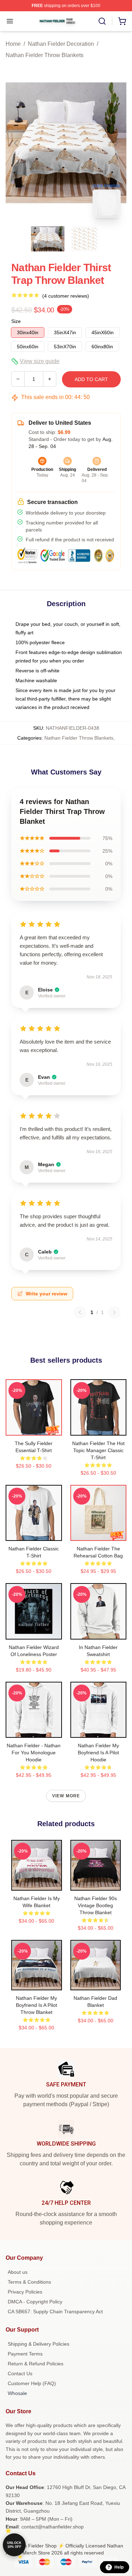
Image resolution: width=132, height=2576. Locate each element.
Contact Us (20, 2373)
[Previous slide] (17, 143)
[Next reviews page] (114, 1312)
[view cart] (122, 21)
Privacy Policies (25, 2292)
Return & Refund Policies (36, 2364)
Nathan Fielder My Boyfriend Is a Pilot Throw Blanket (36, 2005)
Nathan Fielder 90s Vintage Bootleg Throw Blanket (96, 1905)
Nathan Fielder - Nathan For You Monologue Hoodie (34, 1753)
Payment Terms (25, 2354)
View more (66, 1796)
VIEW (34, 1429)
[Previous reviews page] (80, 1312)
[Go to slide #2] (84, 239)
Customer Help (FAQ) (32, 2383)
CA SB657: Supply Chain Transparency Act (55, 2311)
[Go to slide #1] (48, 239)
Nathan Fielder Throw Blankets (45, 55)
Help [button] (119, 2567)
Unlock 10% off (14, 2545)
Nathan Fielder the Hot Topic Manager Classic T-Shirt (98, 1450)
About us (18, 2272)
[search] (102, 21)
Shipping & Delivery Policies (39, 2344)
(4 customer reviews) (66, 296)
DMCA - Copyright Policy (35, 2302)
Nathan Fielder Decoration (61, 44)
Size (16, 321)
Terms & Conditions (29, 2282)
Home (13, 44)
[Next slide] (115, 143)
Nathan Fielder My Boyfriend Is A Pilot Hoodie (98, 1753)
